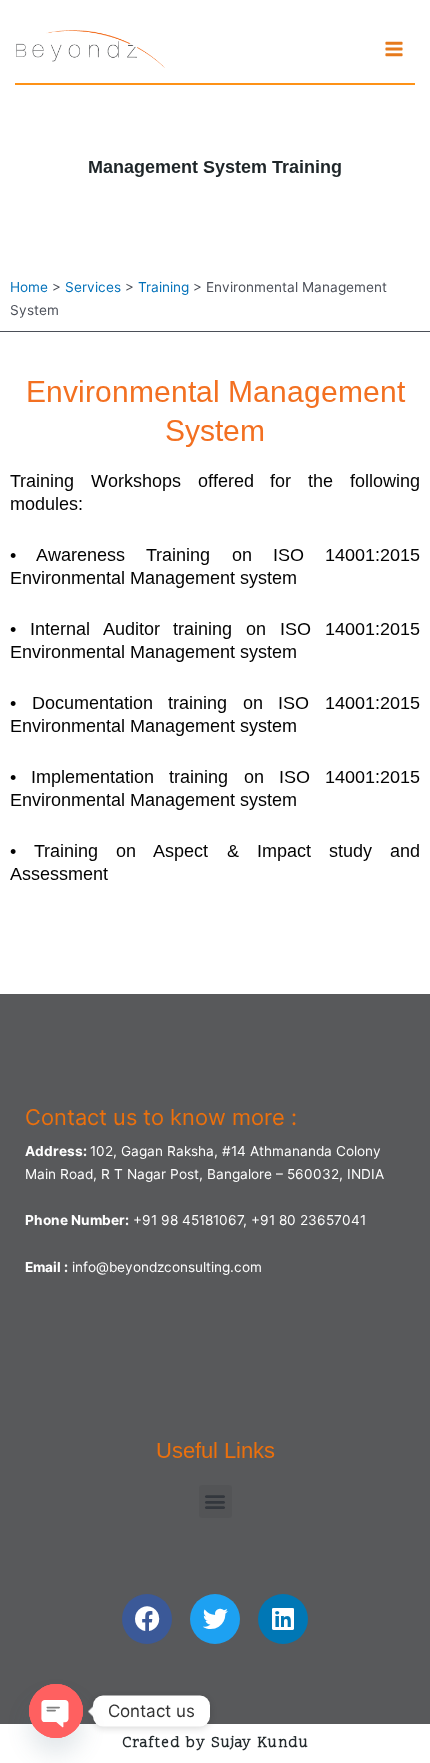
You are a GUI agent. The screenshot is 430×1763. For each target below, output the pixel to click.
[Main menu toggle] (394, 49)
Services (93, 287)
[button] (215, 1501)
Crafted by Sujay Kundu (215, 1743)
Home (29, 287)
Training (163, 287)
